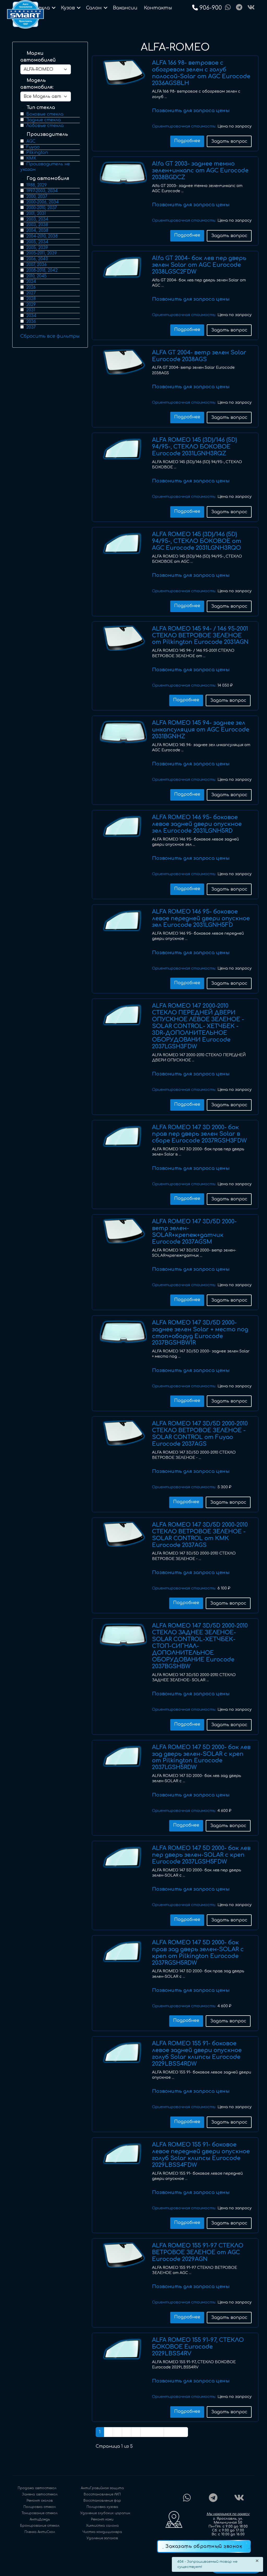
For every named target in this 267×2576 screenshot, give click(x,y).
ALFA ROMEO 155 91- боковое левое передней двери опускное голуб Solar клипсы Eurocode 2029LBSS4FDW (201, 2155)
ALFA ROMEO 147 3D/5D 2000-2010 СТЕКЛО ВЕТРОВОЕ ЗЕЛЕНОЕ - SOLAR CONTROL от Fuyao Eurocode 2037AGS (200, 1434)
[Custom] (239, 8)
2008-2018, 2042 (42, 270)
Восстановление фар (102, 2501)
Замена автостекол (40, 2494)
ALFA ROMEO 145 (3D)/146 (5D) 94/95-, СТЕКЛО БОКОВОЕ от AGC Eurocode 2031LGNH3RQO (197, 541)
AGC (31, 141)
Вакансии (125, 8)
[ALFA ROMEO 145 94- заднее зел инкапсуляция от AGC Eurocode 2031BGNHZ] (123, 732)
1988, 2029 (37, 185)
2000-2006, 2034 (43, 202)
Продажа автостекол (37, 2488)
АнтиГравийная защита (102, 2488)
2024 (31, 282)
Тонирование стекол (40, 2513)
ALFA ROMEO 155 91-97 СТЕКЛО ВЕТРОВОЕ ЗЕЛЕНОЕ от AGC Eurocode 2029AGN (198, 2252)
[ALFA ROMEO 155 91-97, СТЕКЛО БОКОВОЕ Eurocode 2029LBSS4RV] (123, 2349)
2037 (31, 327)
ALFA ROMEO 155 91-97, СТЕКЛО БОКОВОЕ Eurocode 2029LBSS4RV (198, 2347)
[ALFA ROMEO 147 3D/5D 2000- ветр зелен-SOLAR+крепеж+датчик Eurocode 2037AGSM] (123, 1231)
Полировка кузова (102, 2507)
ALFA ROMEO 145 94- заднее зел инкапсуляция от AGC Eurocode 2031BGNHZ (201, 730)
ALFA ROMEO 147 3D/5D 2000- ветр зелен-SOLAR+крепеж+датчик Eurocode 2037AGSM (194, 1232)
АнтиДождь (40, 2519)
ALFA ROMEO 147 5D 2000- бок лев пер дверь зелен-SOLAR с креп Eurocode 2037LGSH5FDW (201, 1855)
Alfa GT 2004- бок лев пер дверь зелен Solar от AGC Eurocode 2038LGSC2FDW (199, 265)
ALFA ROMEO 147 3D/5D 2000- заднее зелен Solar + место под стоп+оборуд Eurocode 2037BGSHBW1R (200, 1333)
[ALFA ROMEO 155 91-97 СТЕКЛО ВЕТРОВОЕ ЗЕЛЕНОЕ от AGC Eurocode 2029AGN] (123, 2255)
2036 (31, 322)
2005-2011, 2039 (42, 253)
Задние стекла (44, 120)
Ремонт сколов (40, 2501)
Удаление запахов (102, 2538)
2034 (31, 316)
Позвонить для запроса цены (191, 111)
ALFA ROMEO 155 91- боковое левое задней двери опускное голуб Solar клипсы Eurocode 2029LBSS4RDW (197, 2054)
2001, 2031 (36, 214)
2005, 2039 (37, 248)
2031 (31, 310)
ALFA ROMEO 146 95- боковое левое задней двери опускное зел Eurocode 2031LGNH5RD (197, 824)
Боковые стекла (45, 114)
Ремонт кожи (102, 2519)
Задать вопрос (229, 141)
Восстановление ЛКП (102, 2494)
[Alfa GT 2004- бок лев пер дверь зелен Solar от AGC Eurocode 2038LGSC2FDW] (123, 268)
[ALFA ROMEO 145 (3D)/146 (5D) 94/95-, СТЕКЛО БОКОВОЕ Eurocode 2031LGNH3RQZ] (123, 449)
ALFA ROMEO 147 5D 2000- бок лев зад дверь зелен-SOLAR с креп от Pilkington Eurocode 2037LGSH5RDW (201, 1757)
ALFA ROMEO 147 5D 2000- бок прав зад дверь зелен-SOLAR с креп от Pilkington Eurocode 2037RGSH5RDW (198, 1953)
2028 (31, 299)
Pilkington (37, 153)
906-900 (211, 8)
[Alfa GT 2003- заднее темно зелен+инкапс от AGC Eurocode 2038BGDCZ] (123, 173)
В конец (176, 2432)
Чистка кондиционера (102, 2532)
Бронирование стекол (40, 2526)
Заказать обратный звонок (204, 2546)
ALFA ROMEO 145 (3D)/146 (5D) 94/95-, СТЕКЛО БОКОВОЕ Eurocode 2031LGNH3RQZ (195, 447)
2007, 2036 (37, 265)
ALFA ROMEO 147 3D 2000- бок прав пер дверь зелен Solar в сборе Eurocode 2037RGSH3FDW (199, 1134)
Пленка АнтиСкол (40, 2532)
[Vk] (251, 8)
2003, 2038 (37, 225)
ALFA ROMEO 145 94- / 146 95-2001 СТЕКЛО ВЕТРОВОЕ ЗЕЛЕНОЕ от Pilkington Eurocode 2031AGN (200, 636)
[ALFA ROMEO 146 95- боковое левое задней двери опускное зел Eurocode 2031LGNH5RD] (123, 827)
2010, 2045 (37, 276)
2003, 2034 (37, 219)
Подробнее (187, 141)
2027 (31, 293)
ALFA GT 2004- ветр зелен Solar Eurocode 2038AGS (199, 356)
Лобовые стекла (45, 126)
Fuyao (33, 147)
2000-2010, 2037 (42, 208)
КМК (31, 158)
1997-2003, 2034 (42, 191)
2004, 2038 (37, 231)
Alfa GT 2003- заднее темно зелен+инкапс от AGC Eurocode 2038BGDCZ (200, 171)
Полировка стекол (40, 2507)
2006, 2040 (37, 259)
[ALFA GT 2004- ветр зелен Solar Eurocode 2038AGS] (123, 362)
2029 (31, 305)
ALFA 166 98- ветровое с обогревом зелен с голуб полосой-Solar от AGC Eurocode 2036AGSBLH (201, 73)
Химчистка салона (102, 2526)
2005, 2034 (37, 242)
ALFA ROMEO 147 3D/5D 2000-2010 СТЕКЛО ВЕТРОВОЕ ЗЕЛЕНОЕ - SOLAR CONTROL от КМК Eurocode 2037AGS (200, 1535)
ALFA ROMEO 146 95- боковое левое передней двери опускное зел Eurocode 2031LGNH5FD (201, 918)
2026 (31, 287)
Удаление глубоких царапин (105, 2513)
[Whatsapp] (228, 8)
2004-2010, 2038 (42, 236)
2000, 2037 (37, 197)
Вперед (152, 2432)
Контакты (158, 8)
